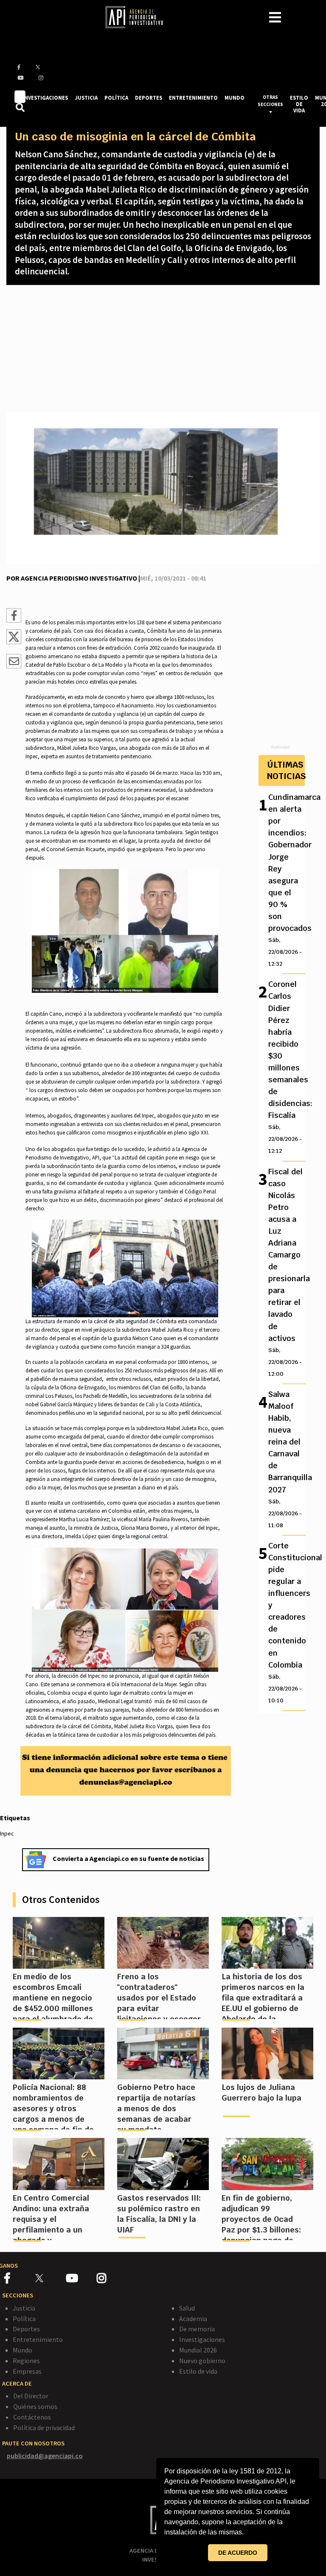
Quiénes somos (35, 2406)
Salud (187, 2308)
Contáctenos (32, 2417)
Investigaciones (202, 2339)
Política (24, 2319)
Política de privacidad (44, 2428)
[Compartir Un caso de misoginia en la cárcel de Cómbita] (14, 617)
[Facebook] (20, 2280)
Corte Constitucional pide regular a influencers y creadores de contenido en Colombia (286, 1622)
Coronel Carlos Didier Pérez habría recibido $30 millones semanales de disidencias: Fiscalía (286, 1067)
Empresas (27, 2371)
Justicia (24, 2308)
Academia (193, 2319)
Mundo (22, 2350)
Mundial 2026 (198, 2350)
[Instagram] (112, 2280)
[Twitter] (50, 2278)
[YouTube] (81, 2280)
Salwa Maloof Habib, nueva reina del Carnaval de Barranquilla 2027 (286, 1459)
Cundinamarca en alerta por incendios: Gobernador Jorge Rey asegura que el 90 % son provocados (286, 880)
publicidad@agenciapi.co (45, 2456)
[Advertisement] (163, 349)
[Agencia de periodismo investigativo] (138, 17)
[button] (247, 2533)
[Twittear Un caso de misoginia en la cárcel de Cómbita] (14, 642)
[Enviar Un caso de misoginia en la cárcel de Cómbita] (14, 662)
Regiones (26, 2361)
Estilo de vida (198, 2371)
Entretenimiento (38, 2339)
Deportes (26, 2329)
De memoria (197, 2329)
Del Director (31, 2396)
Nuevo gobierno (202, 2361)
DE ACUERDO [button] (238, 2553)
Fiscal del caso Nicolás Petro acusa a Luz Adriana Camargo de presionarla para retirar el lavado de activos (286, 1272)
